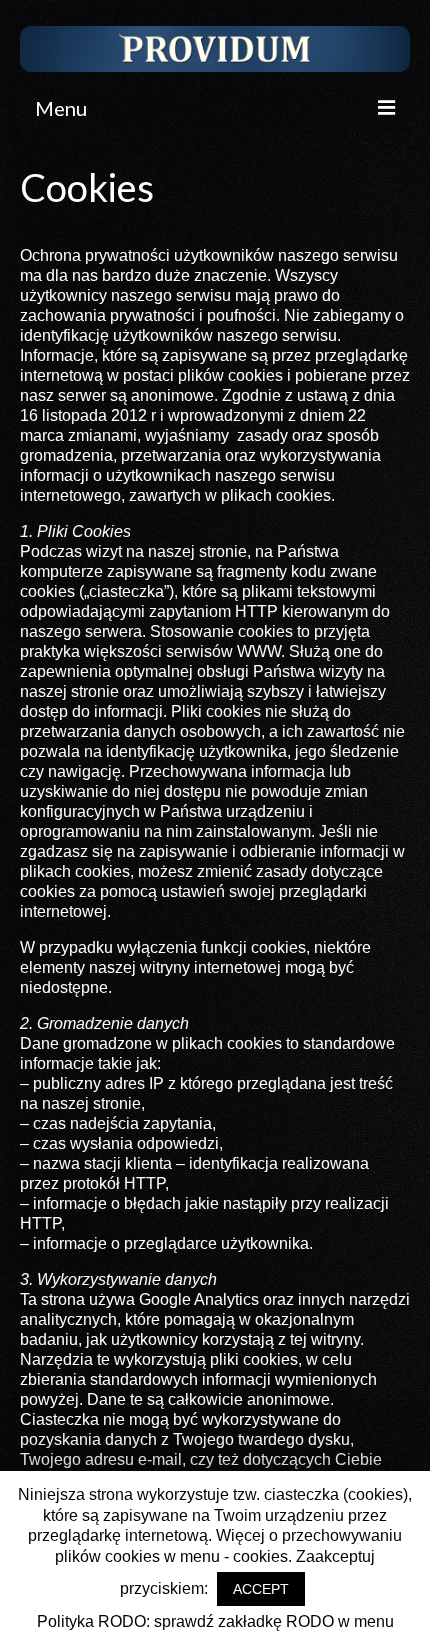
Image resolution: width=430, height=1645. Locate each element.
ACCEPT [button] (261, 1589)
